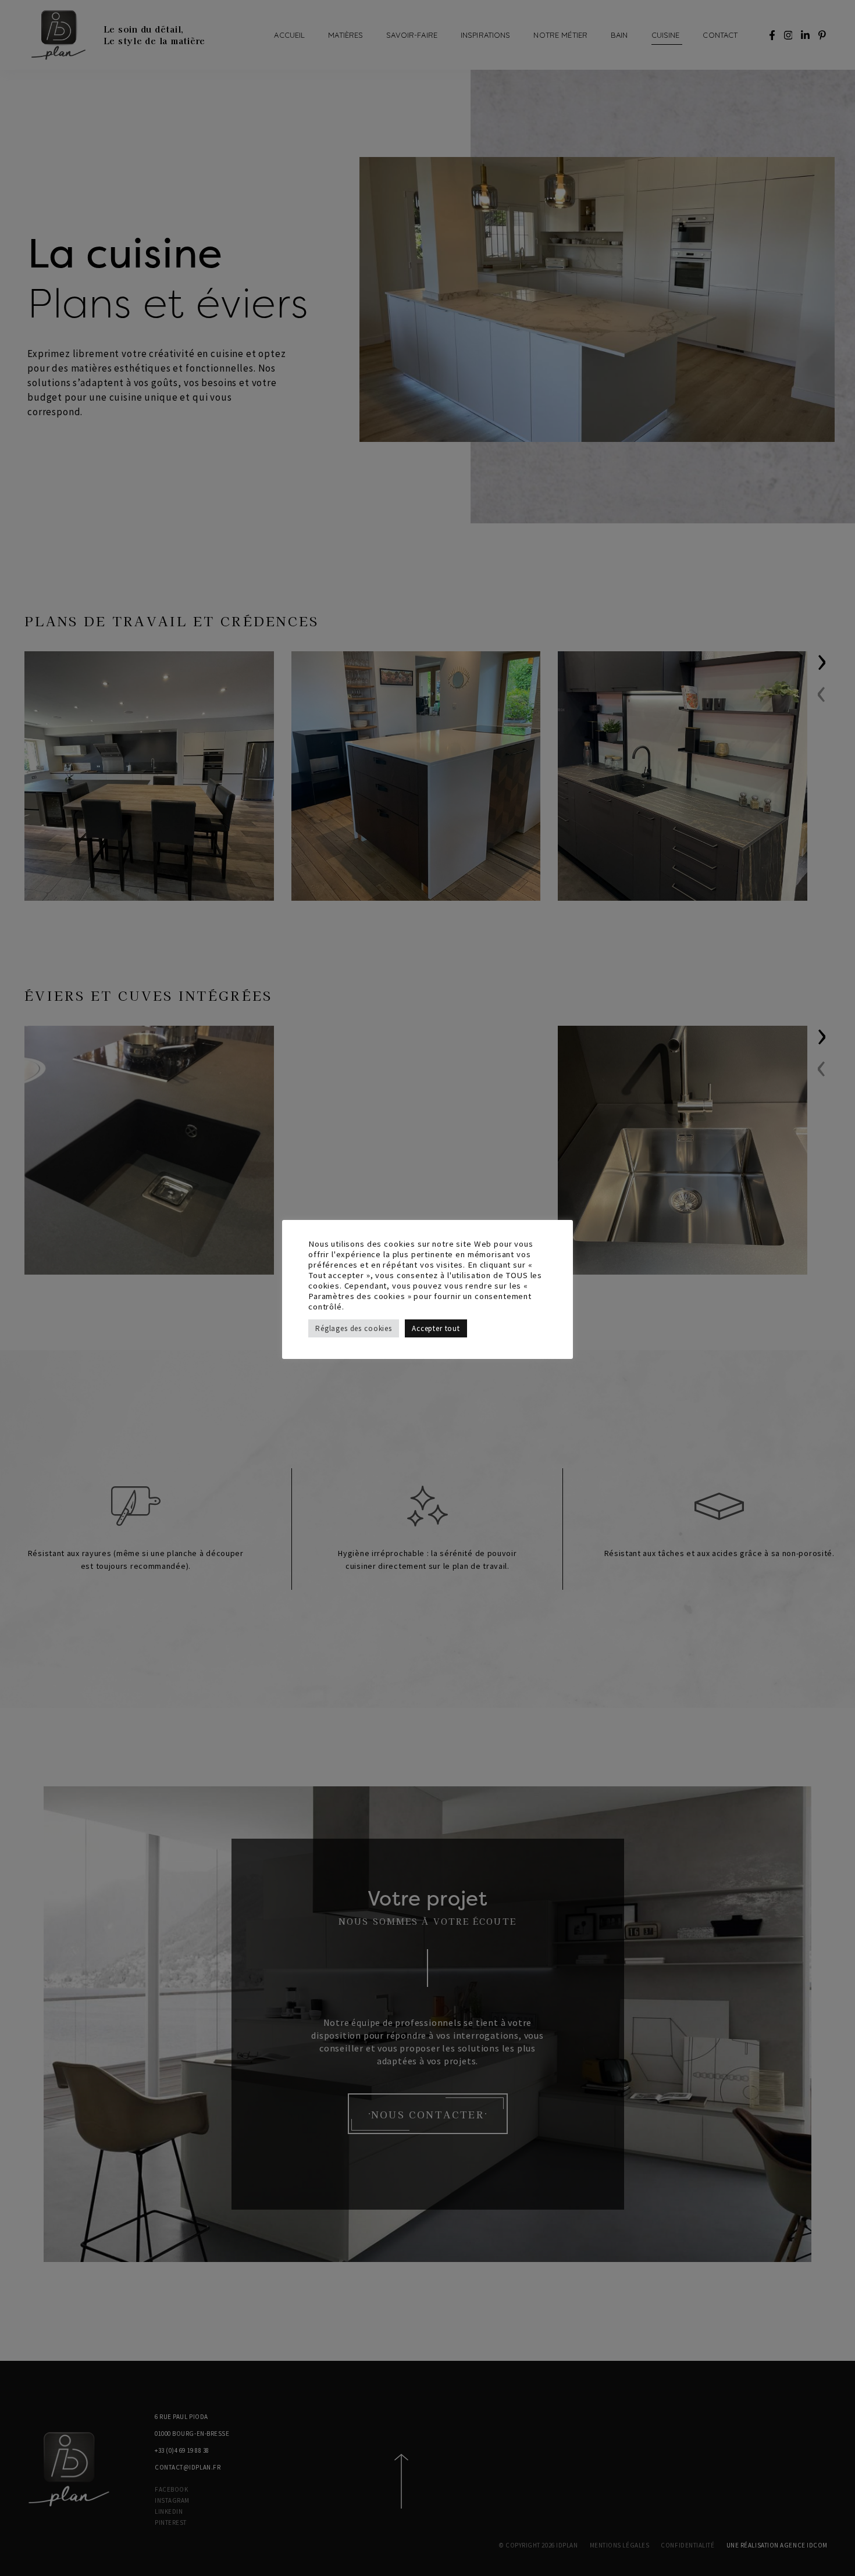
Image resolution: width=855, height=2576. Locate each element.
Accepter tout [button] (436, 1328)
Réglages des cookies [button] (354, 1328)
